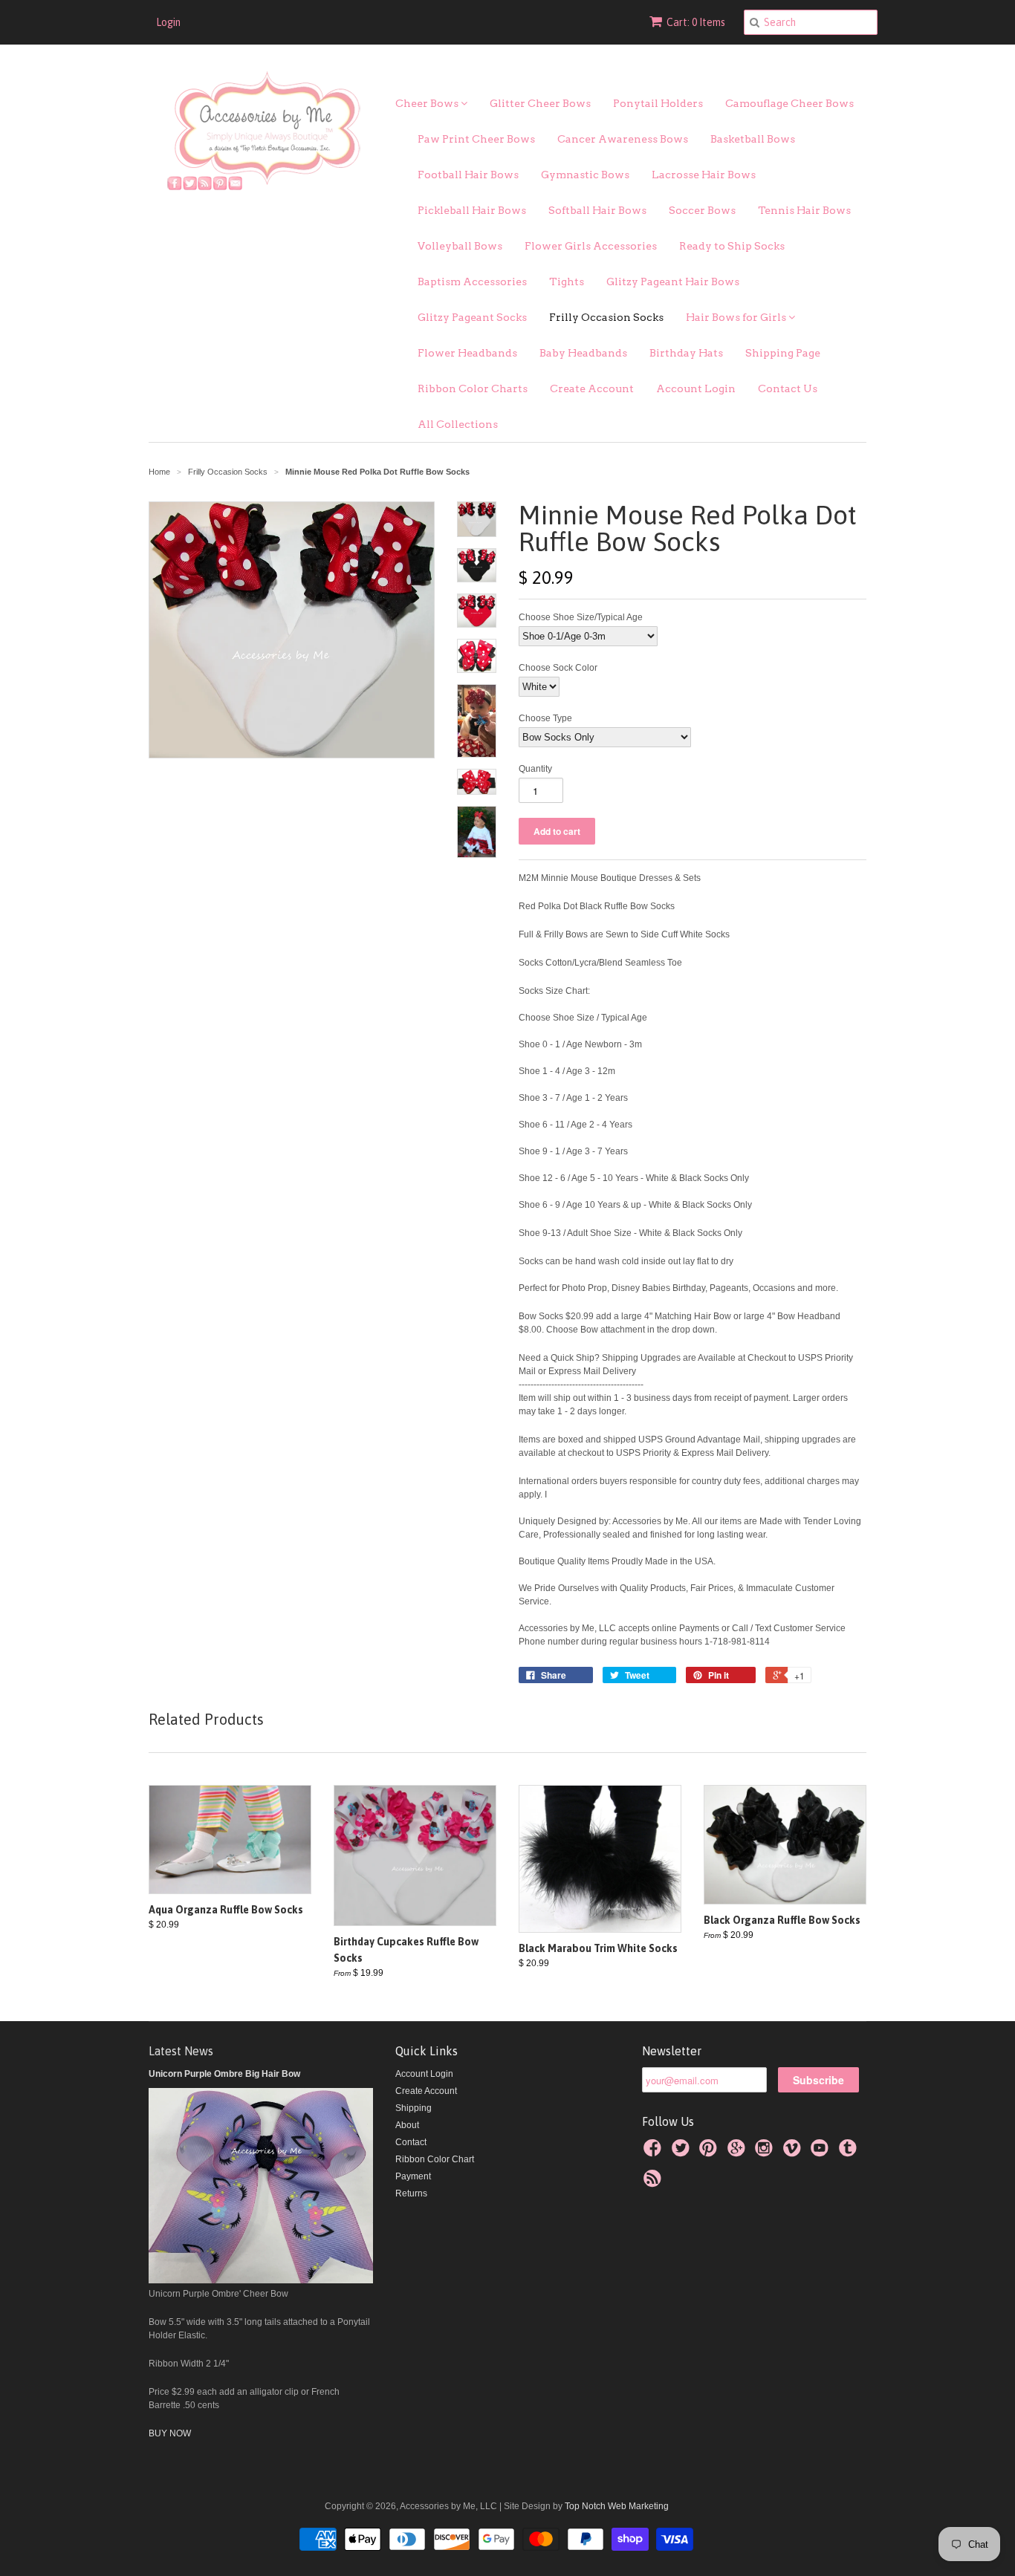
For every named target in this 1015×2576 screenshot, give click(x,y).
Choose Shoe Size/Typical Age (581, 617)
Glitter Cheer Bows (540, 103)
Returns (411, 2193)
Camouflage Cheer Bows (789, 103)
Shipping (414, 2108)
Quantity (535, 769)
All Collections (458, 424)
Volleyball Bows (460, 246)
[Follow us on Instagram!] (766, 2153)
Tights (567, 282)
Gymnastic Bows (585, 175)
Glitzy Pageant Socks (472, 317)
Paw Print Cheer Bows (476, 139)
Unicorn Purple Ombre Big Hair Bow (224, 2074)
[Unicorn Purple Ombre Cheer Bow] (261, 2280)
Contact (411, 2142)
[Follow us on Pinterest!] (710, 2153)
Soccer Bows (702, 210)
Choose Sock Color (558, 668)
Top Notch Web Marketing (616, 2506)
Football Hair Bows (468, 175)
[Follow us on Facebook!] (655, 2153)
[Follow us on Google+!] (739, 2153)
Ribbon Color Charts (473, 388)
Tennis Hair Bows (804, 210)
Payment (413, 2176)
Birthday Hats (686, 353)
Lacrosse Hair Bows (704, 175)
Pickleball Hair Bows (472, 210)
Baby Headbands (583, 353)
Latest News (181, 2051)
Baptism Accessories (472, 282)
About (407, 2125)
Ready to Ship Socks (732, 246)
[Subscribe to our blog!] (655, 2183)
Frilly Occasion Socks (606, 317)
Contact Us (788, 388)
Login (168, 22)
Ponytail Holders (658, 103)
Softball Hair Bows (597, 210)
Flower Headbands (467, 353)
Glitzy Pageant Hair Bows (673, 282)
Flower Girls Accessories (591, 246)
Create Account (592, 388)
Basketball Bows (753, 139)
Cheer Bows (428, 103)
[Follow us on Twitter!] (683, 2153)
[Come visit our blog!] (850, 2153)
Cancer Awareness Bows (623, 139)
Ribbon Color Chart (435, 2159)
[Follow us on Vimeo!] (794, 2153)
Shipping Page (783, 353)
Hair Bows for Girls (737, 317)
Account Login (696, 388)
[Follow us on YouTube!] (822, 2153)
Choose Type (545, 718)
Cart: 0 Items (696, 22)
